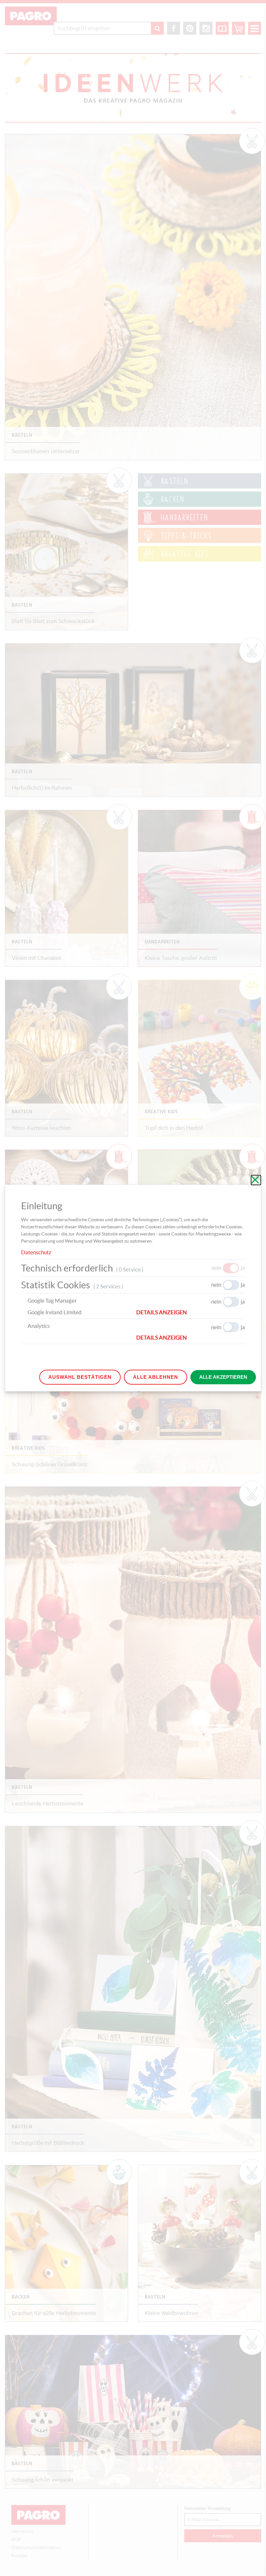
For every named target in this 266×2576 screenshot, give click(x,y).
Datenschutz (36, 1252)
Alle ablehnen (156, 1377)
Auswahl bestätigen (80, 1377)
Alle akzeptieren (223, 1377)
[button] (191, 1312)
